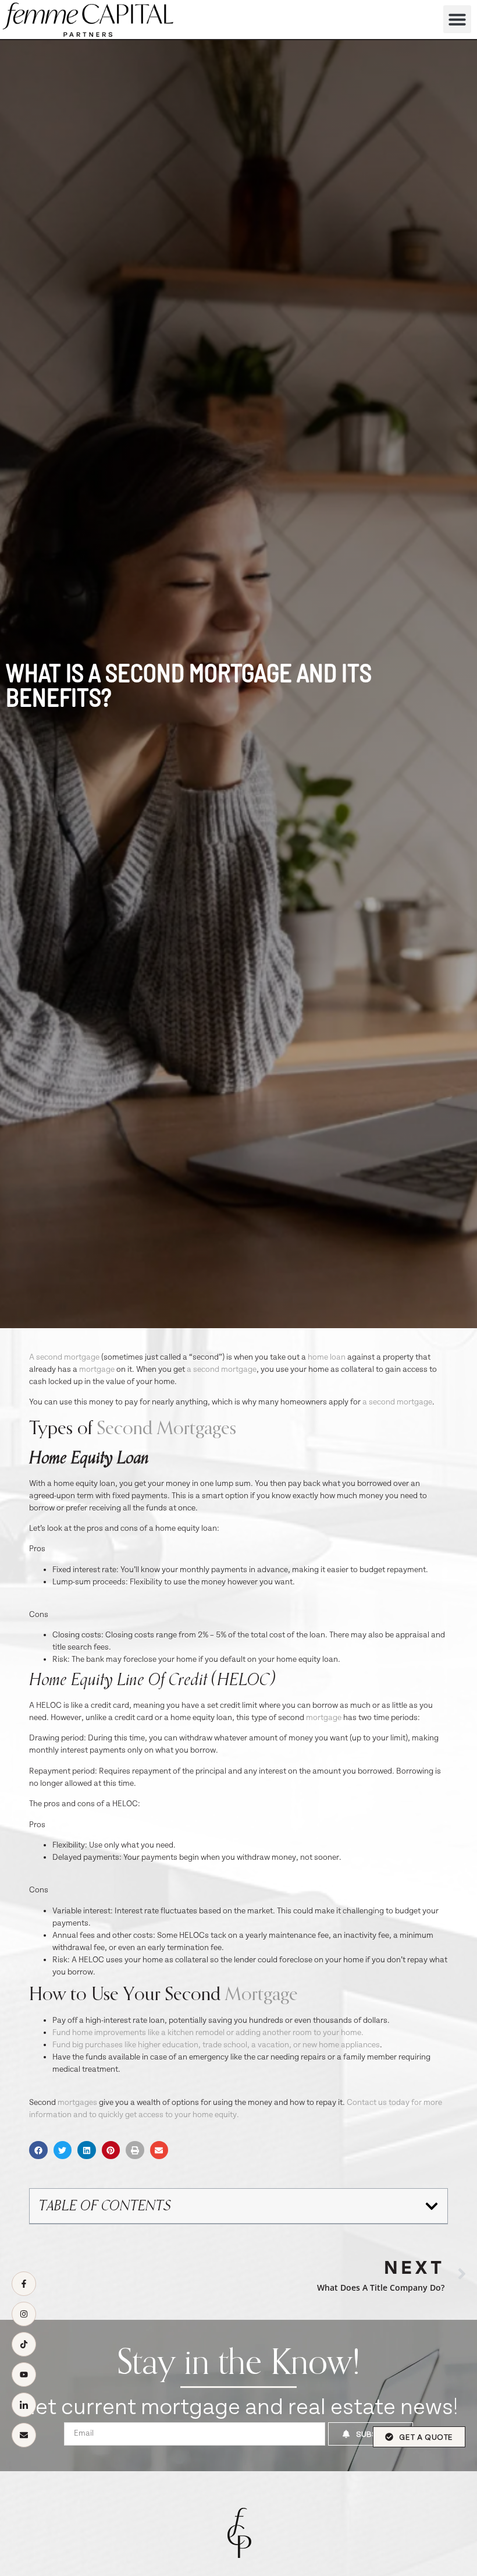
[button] (457, 19)
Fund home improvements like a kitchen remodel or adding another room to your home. (208, 2033)
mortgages (77, 2103)
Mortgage (261, 1994)
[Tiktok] (24, 2344)
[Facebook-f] (24, 2284)
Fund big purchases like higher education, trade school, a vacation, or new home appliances (216, 2045)
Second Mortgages (167, 1428)
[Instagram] (24, 2314)
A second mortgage (64, 1357)
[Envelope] (24, 2435)
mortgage (97, 1370)
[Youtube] (24, 2375)
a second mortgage (222, 1370)
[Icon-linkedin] (24, 2405)
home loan (327, 1357)
